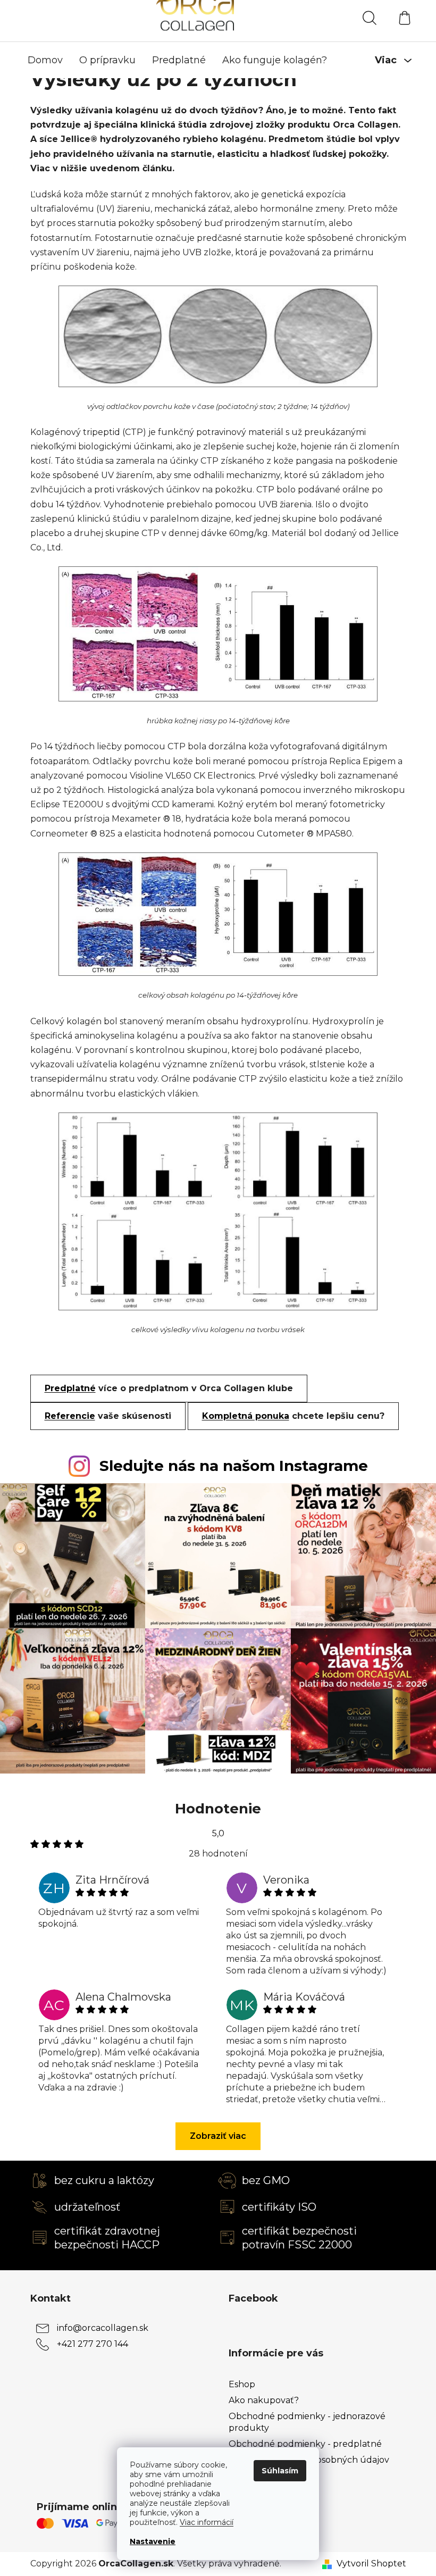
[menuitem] (45, 60)
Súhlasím (280, 2471)
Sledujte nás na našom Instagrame (234, 1466)
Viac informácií (207, 2522)
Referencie (70, 1416)
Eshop (242, 2384)
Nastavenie (153, 2541)
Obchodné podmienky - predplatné (305, 2444)
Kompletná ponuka (246, 1416)
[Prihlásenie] (331, 18)
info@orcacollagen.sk (103, 2327)
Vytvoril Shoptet (371, 2564)
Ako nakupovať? (264, 2400)
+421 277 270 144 (93, 2343)
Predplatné (70, 1388)
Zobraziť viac (218, 2136)
